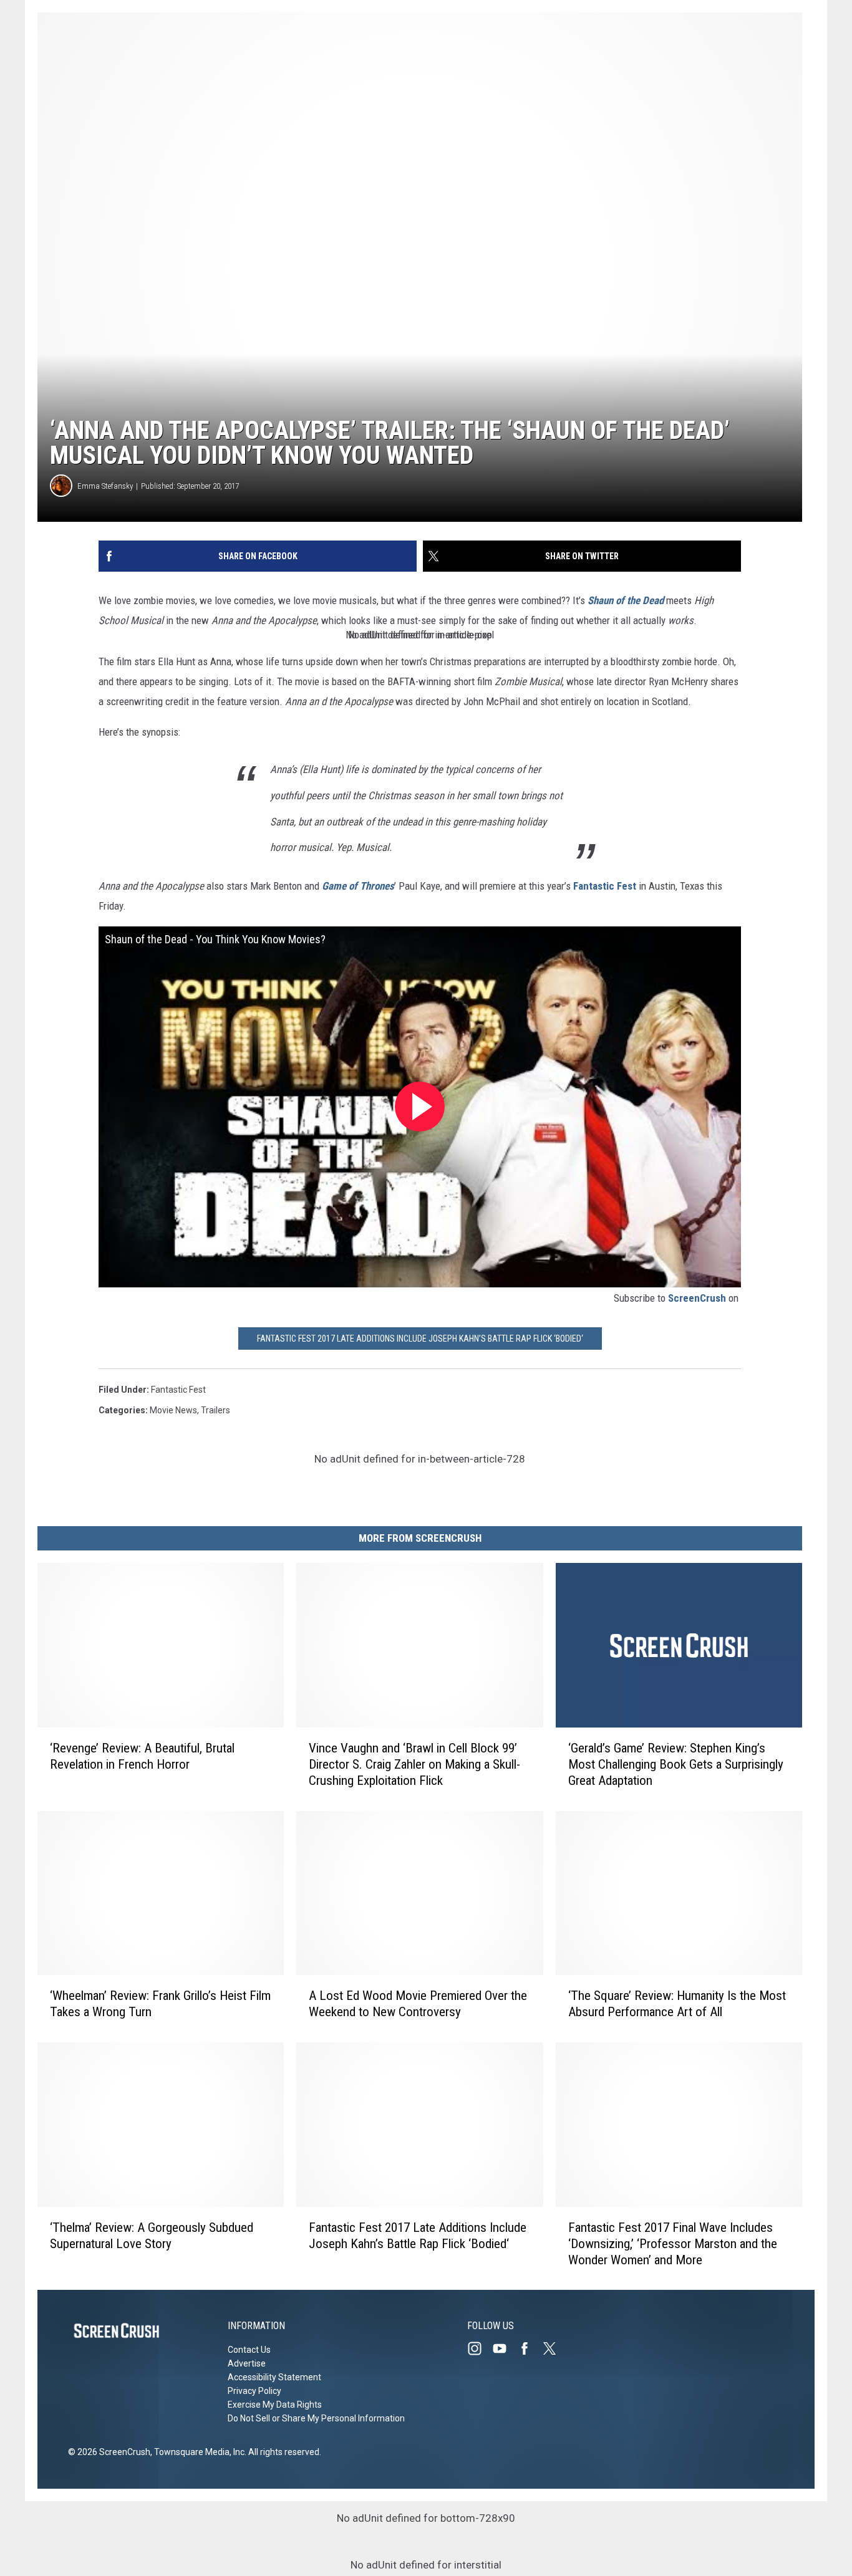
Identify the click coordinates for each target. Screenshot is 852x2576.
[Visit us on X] (554, 2348)
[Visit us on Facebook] (530, 2348)
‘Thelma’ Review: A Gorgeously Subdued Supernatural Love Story (152, 2235)
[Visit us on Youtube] (505, 2348)
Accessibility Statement (274, 2377)
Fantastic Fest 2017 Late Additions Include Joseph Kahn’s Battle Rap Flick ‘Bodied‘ (420, 1338)
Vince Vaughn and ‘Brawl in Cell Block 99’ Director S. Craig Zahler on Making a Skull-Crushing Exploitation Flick (414, 1764)
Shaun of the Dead (627, 600)
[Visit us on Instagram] (480, 2348)
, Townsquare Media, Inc (197, 2452)
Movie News (173, 1410)
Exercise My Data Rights (275, 2405)
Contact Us (249, 2350)
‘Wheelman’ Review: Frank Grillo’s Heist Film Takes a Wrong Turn (160, 2004)
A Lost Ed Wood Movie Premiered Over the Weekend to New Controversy (418, 2004)
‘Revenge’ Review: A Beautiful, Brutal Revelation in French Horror (142, 1756)
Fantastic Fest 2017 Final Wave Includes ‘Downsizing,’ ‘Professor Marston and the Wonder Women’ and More (673, 2243)
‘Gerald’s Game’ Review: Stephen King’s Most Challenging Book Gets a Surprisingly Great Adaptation (676, 1764)
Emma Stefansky (105, 486)
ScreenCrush (697, 1298)
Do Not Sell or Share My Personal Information (316, 2418)
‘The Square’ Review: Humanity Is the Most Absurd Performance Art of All (677, 2004)
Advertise (247, 2363)
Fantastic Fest (605, 886)
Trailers (215, 1410)
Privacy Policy (254, 2391)
